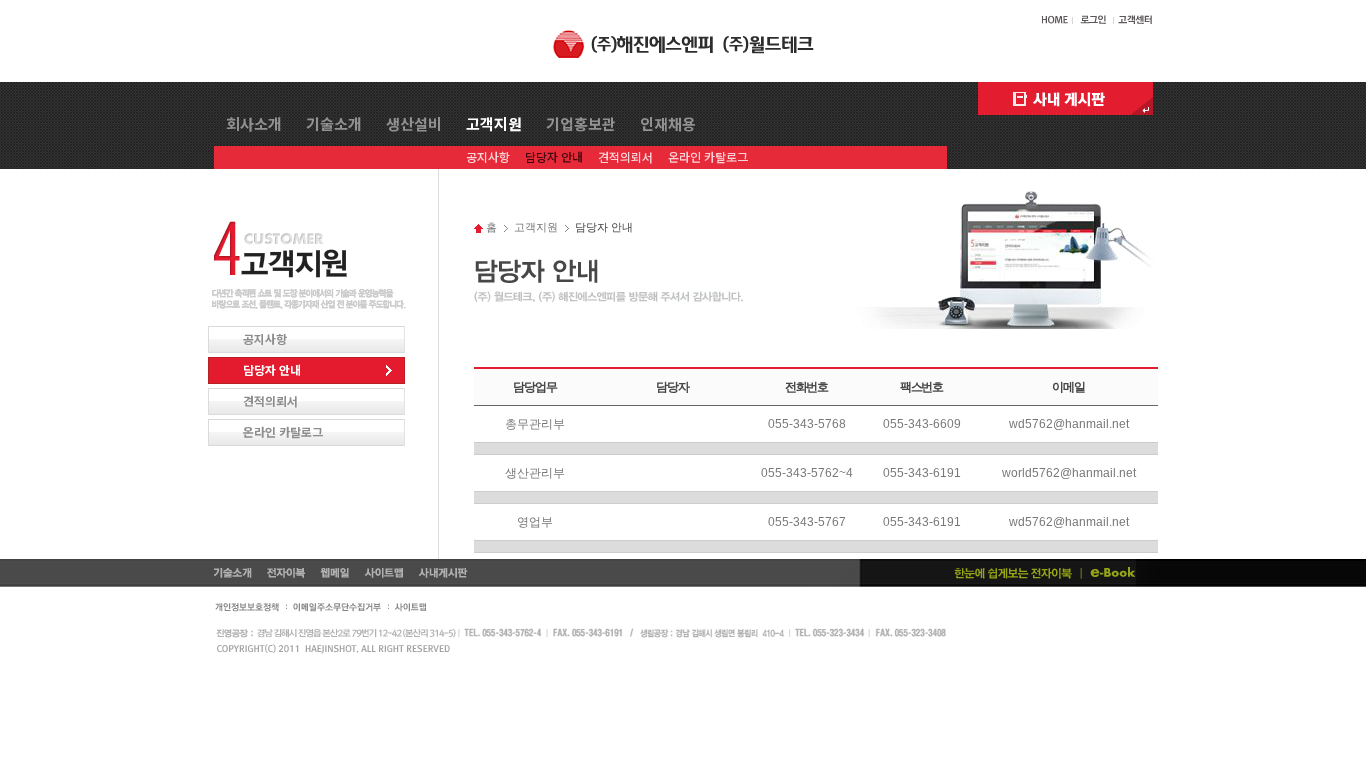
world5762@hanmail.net (1069, 473)
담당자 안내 (554, 155)
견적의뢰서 (625, 155)
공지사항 (488, 155)
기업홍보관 (581, 124)
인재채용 (668, 124)
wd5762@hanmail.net (1069, 424)
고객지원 (494, 124)
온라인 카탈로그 (708, 155)
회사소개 (254, 124)
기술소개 (334, 124)
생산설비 (414, 124)
